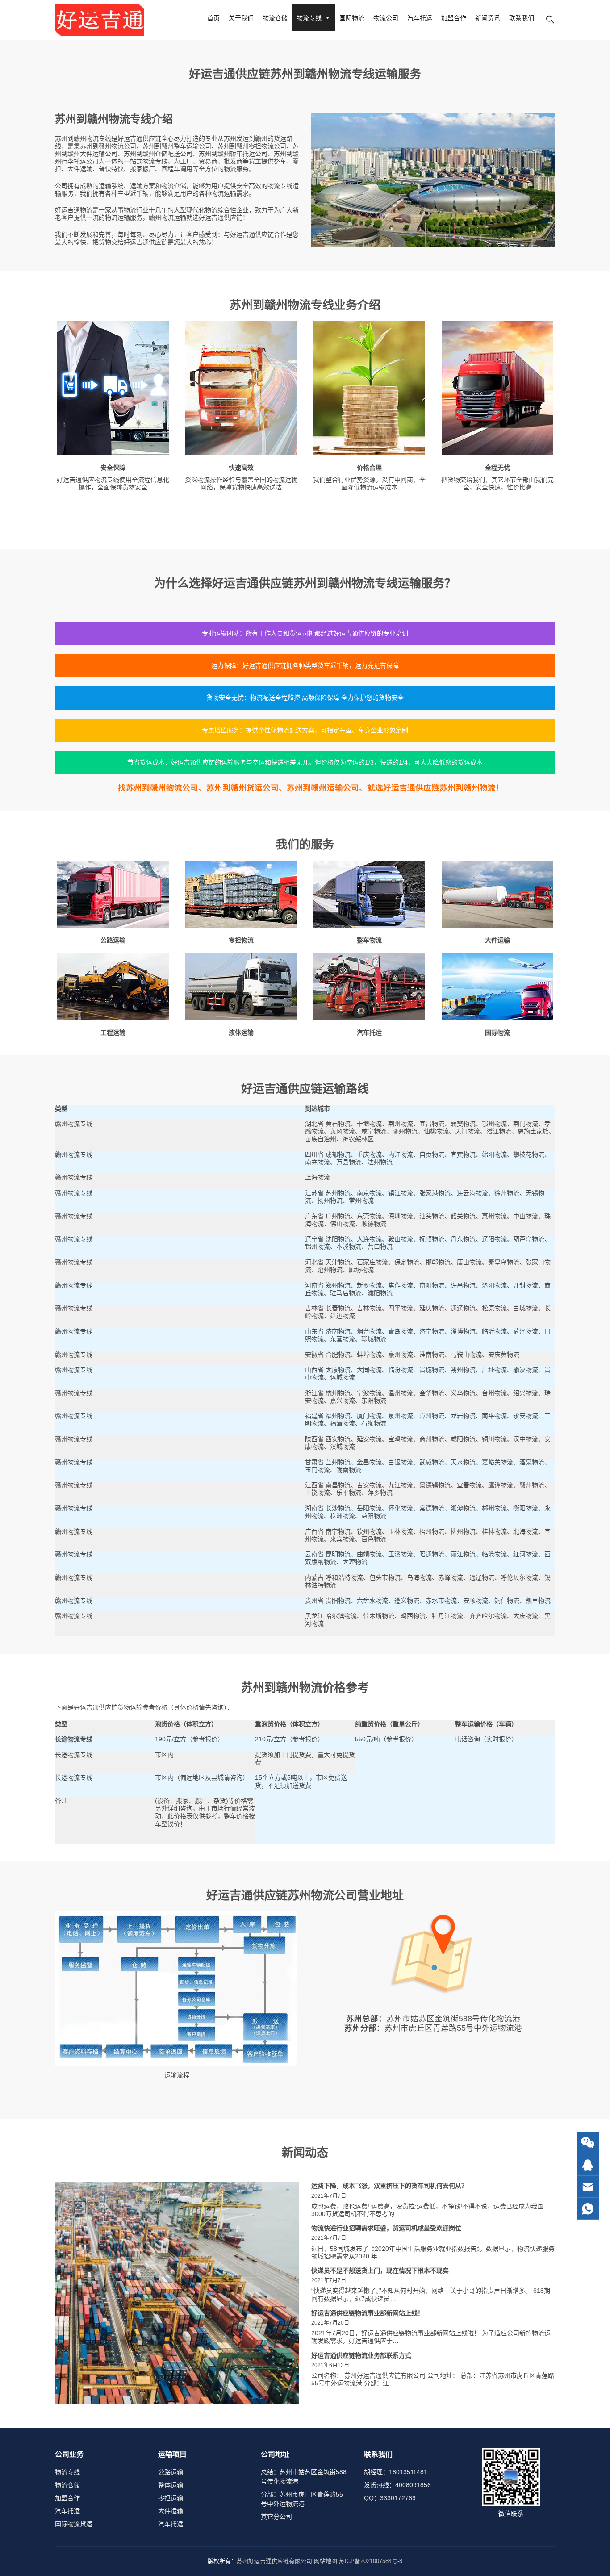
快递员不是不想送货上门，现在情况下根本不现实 (380, 2271)
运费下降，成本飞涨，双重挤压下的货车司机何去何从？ (389, 2186)
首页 (213, 18)
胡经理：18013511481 (396, 2472)
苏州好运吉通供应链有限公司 (274, 2561)
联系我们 (522, 18)
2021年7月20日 (330, 2323)
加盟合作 (454, 18)
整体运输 (171, 2485)
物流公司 (386, 18)
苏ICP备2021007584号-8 (371, 2561)
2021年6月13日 (330, 2365)
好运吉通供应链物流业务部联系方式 (361, 2355)
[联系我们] (588, 2165)
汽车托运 (420, 18)
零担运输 (171, 2498)
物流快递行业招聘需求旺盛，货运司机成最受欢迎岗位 (386, 2228)
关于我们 (241, 18)
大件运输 (171, 2511)
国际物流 (352, 18)
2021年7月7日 (329, 2196)
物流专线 (309, 18)
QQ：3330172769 (390, 2498)
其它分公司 (276, 2517)
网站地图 (326, 2561)
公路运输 (171, 2472)
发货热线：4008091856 (397, 2485)
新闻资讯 (488, 18)
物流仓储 (275, 18)
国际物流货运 (74, 2524)
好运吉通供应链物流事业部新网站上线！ (368, 2313)
